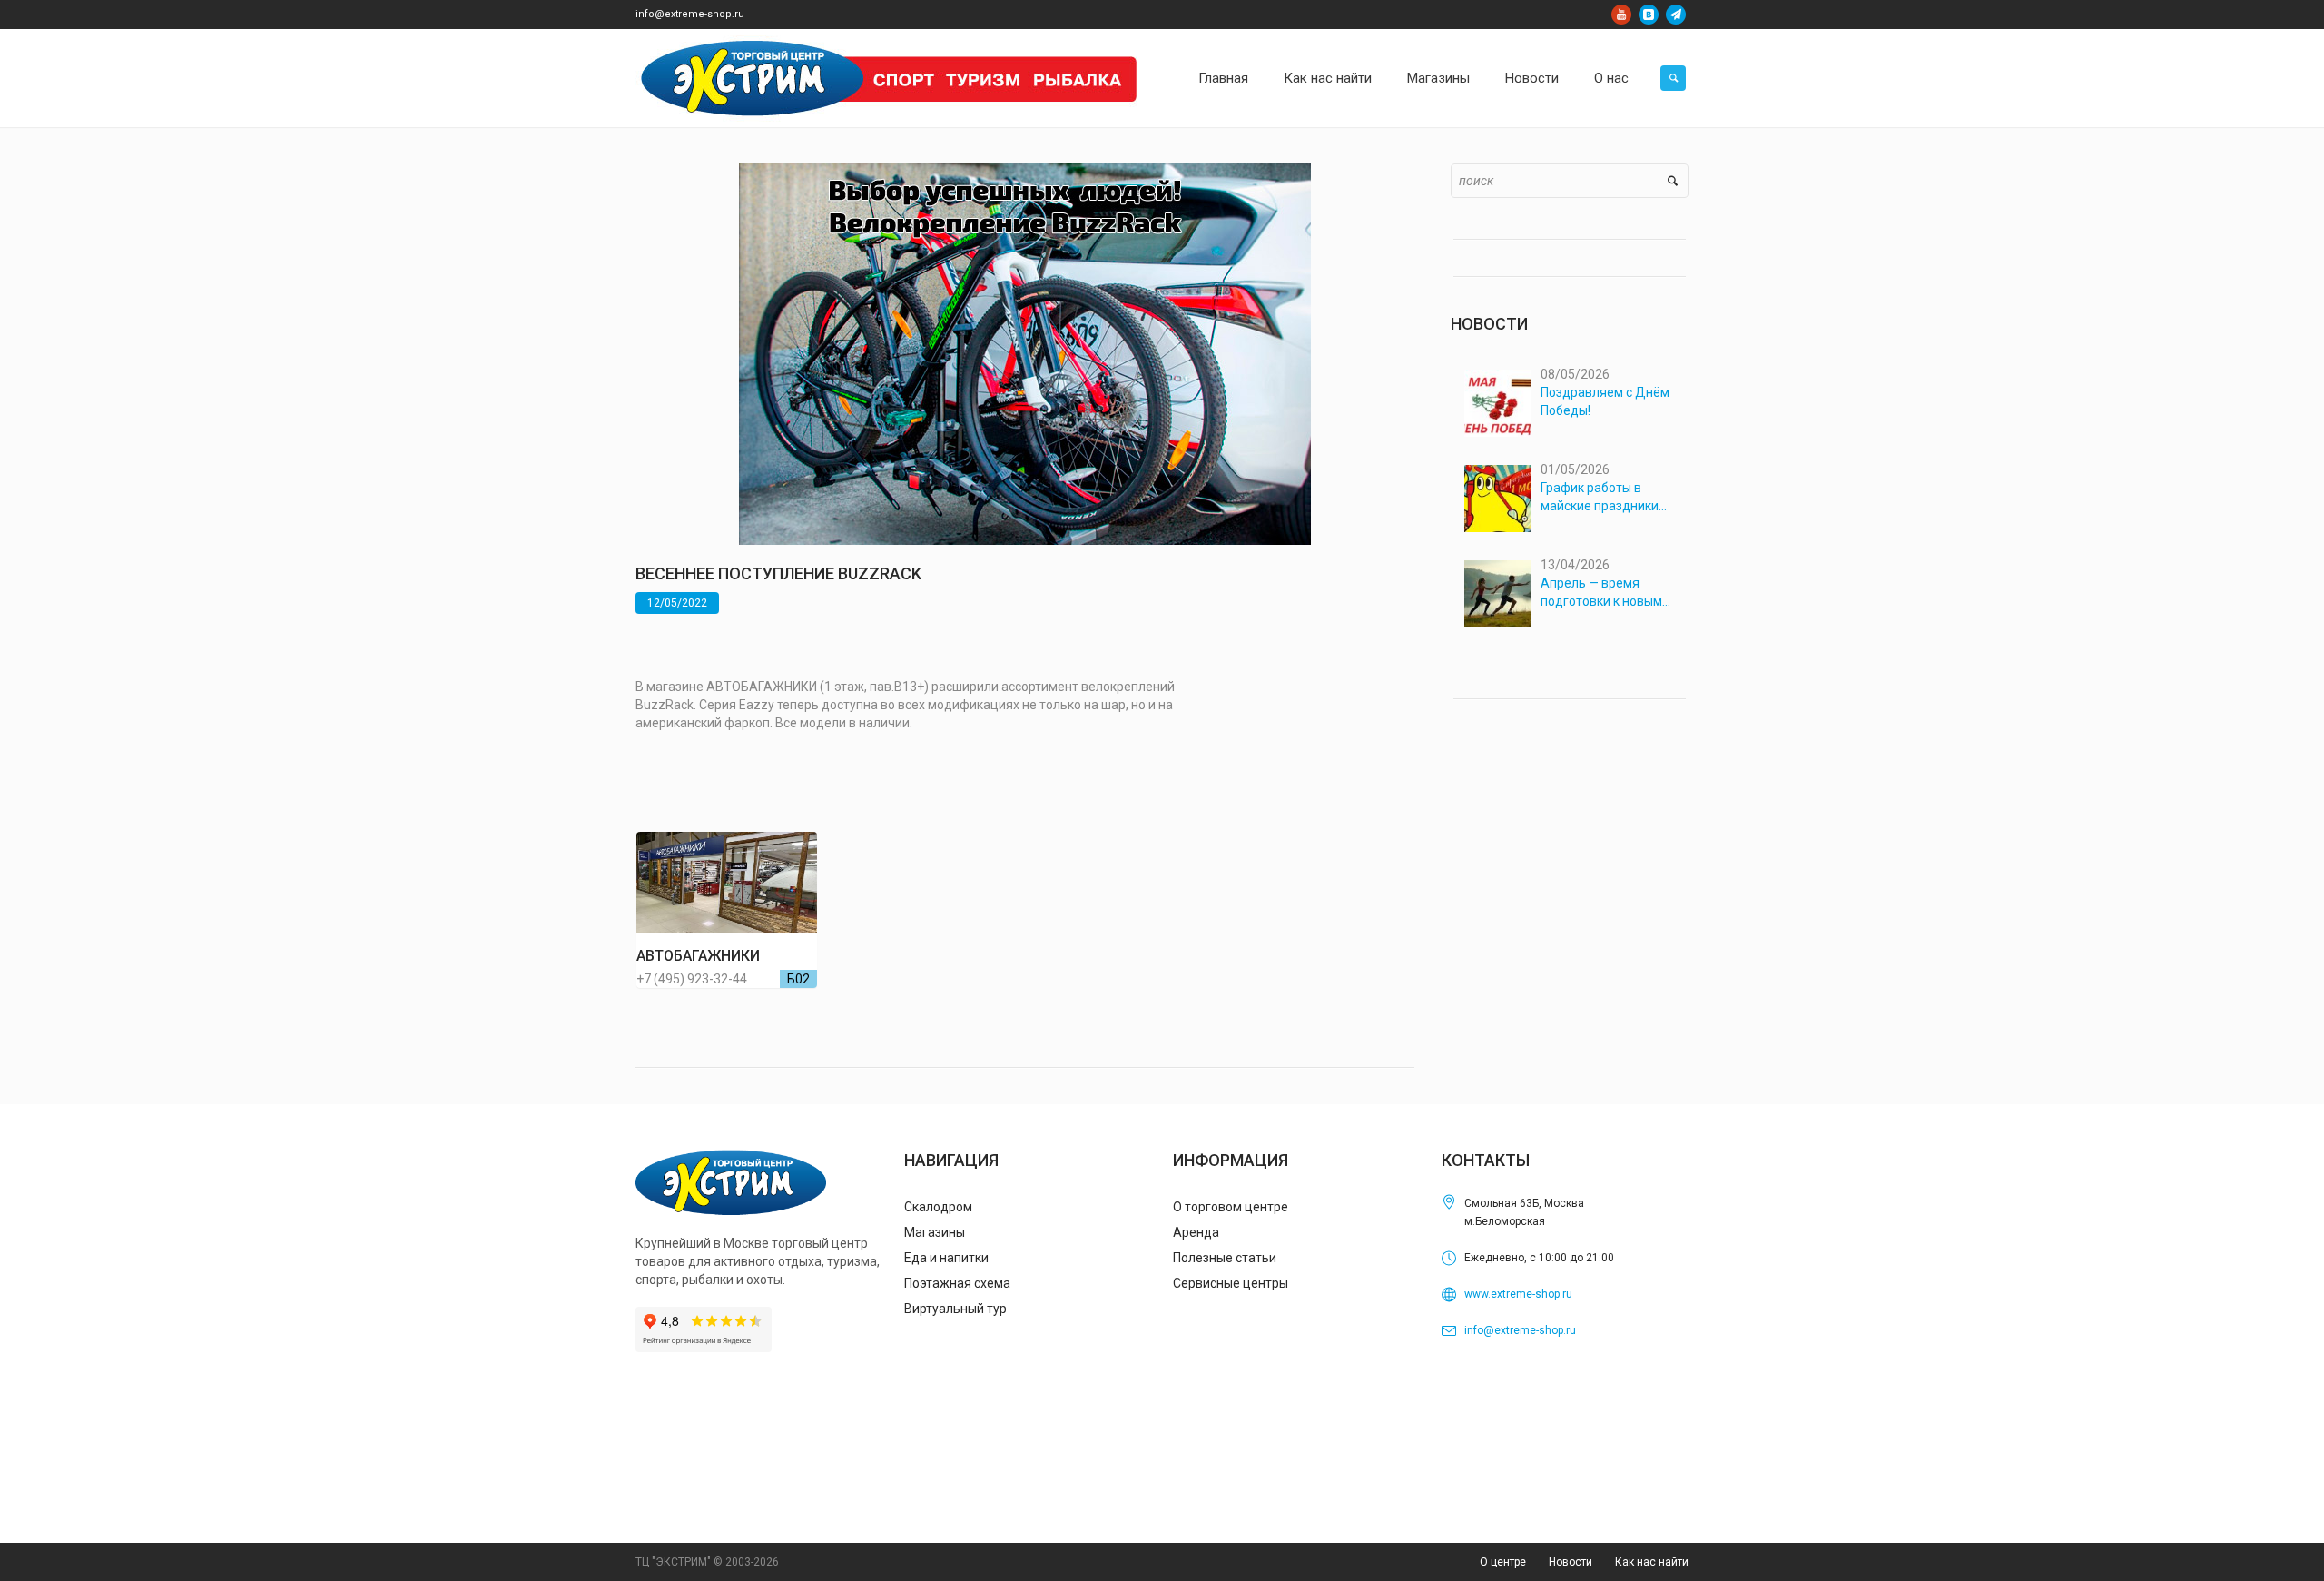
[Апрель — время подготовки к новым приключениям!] (1498, 594)
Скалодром (938, 1207)
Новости (1571, 1562)
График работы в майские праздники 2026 (1600, 498)
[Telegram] (1676, 15)
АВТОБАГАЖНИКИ (698, 956)
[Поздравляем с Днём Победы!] (1498, 403)
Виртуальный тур (955, 1309)
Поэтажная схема (957, 1283)
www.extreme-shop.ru (1518, 1294)
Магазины (935, 1232)
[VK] (1649, 15)
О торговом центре (1231, 1207)
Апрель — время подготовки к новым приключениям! (1601, 593)
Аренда (1196, 1232)
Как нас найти (1652, 1562)
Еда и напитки (946, 1258)
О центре (1503, 1562)
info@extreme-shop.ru (690, 14)
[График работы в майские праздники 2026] (1498, 499)
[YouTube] (1621, 15)
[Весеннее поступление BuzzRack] (1025, 353)
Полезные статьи (1225, 1258)
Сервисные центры (1231, 1283)
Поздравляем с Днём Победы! (1605, 401)
